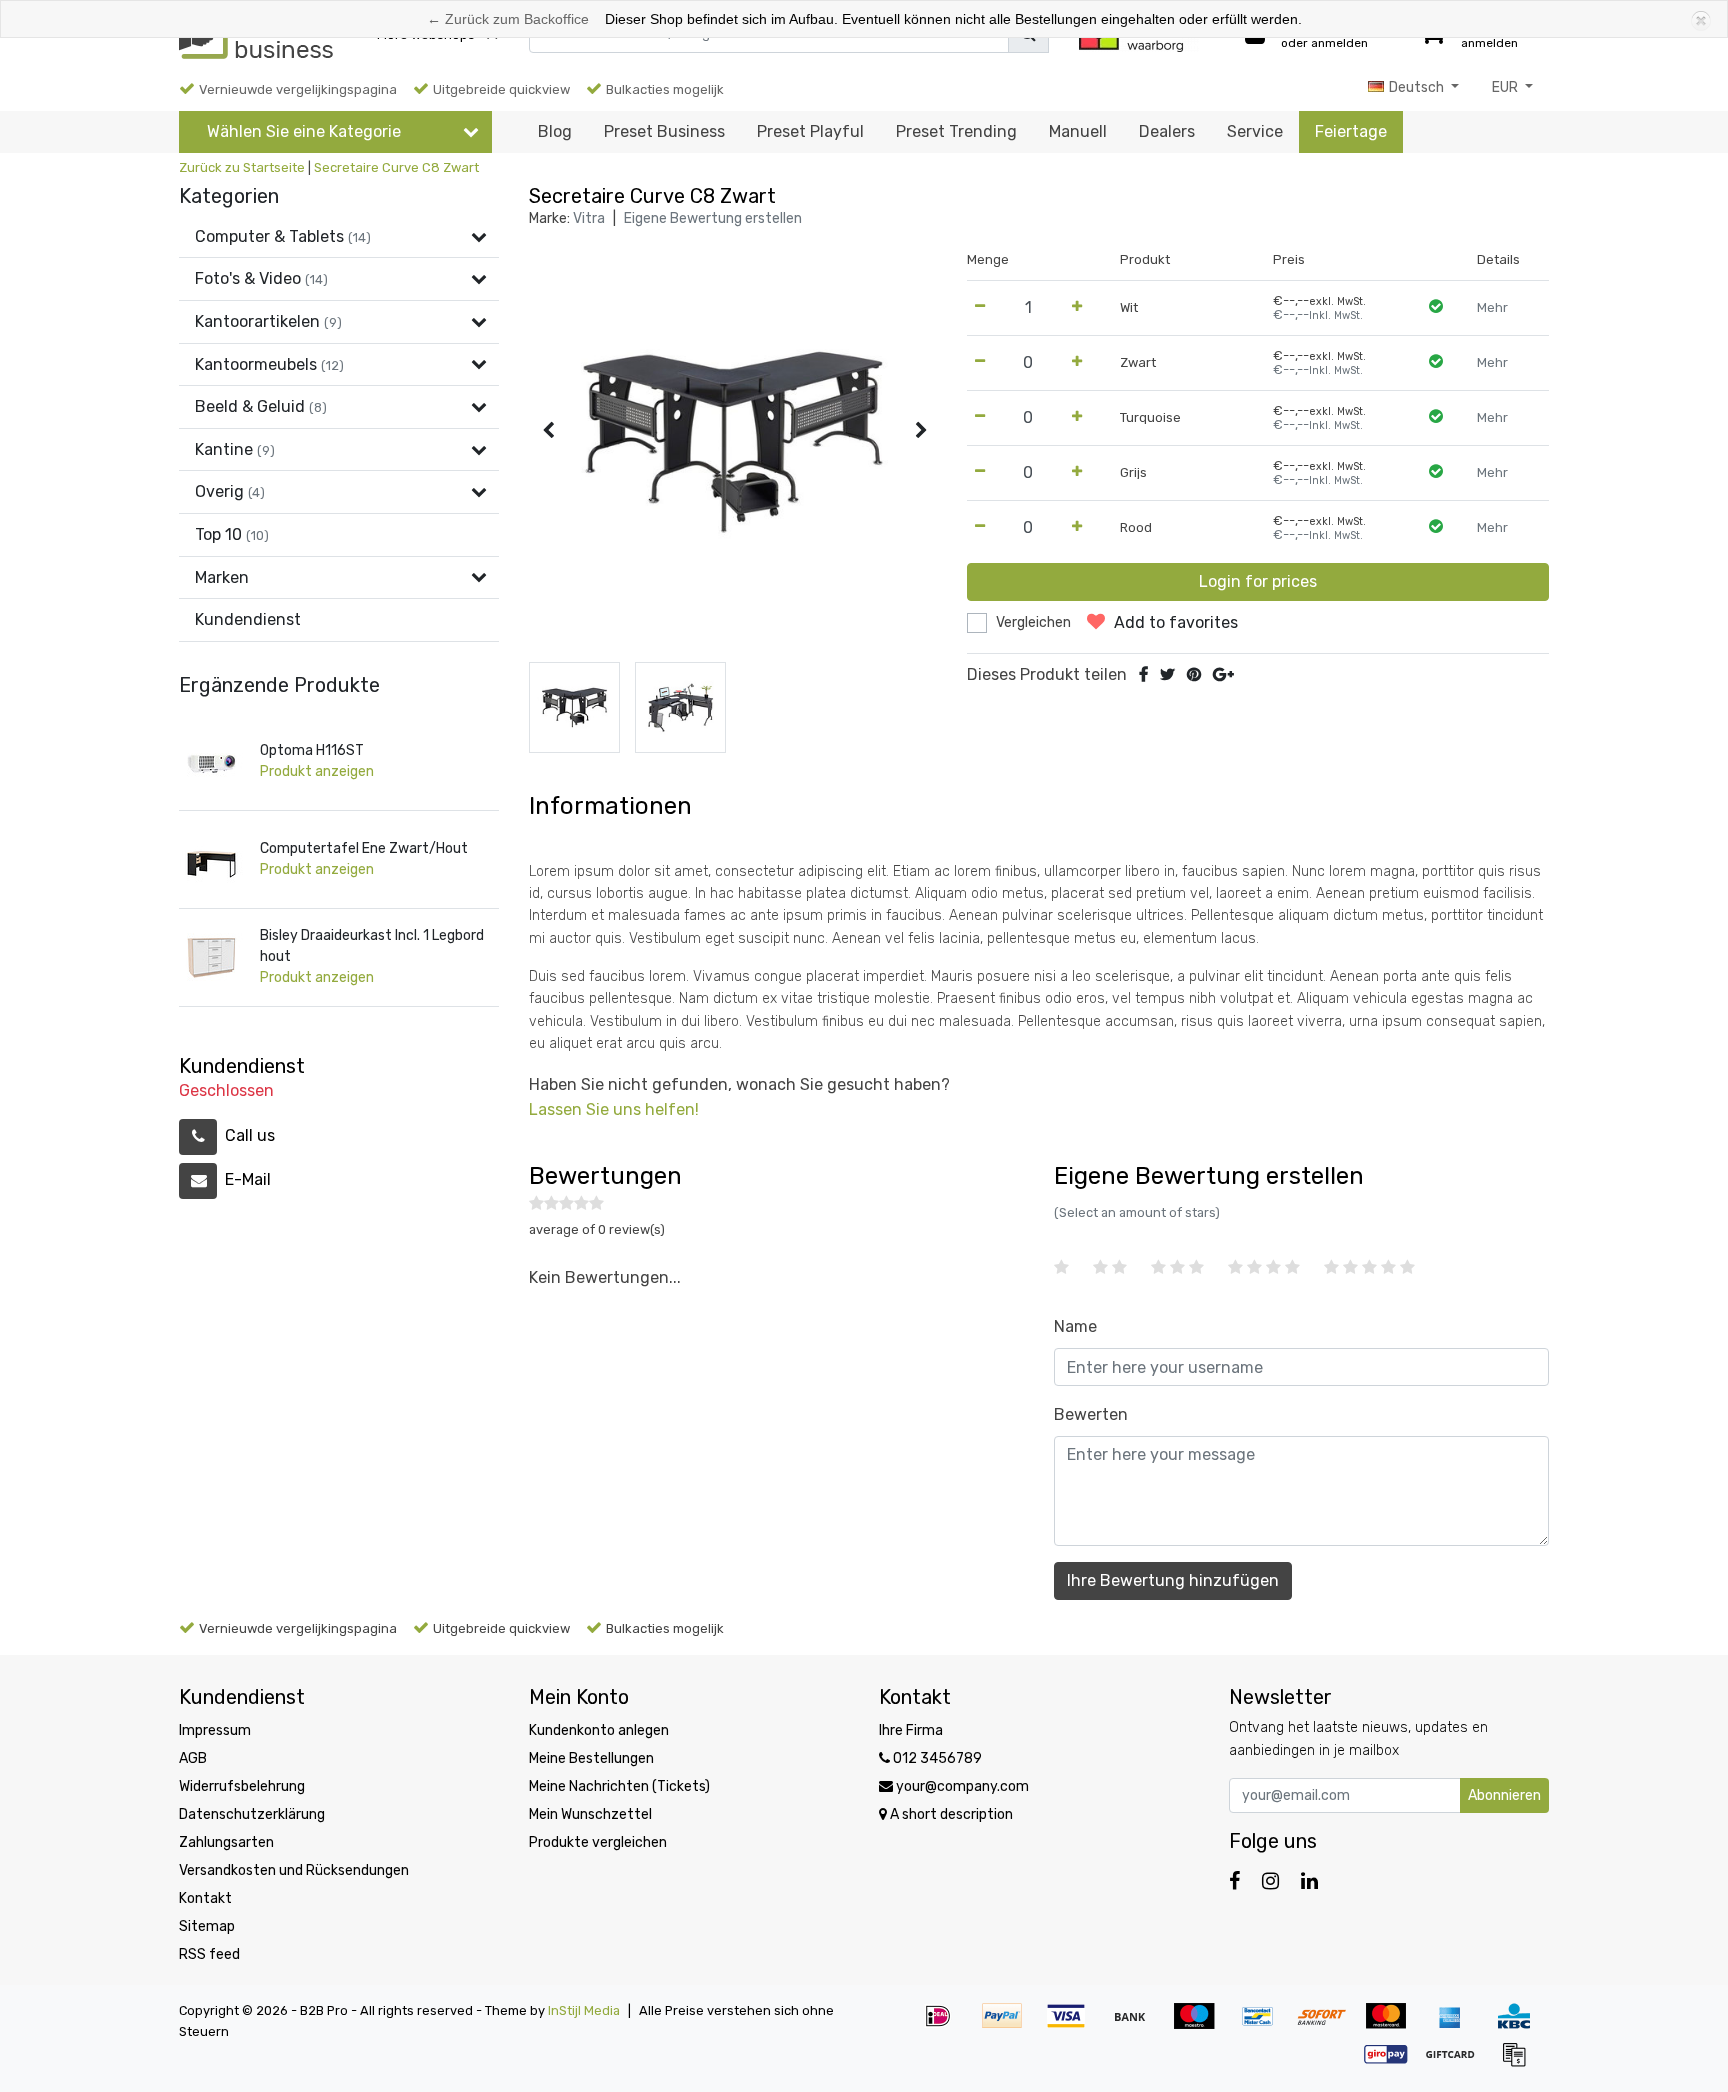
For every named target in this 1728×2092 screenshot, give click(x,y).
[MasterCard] (1393, 2025)
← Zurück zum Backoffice (508, 19)
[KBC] (1519, 2025)
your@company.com (962, 1786)
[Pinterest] (1194, 674)
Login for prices (1258, 581)
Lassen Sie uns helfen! (614, 1109)
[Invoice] (1519, 2063)
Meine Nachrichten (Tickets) (619, 1786)
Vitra (589, 218)
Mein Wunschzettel (590, 1814)
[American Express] (1457, 2025)
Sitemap (207, 1926)
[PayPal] (1009, 2025)
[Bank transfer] (1137, 2025)
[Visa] (1073, 2025)
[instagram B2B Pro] (1270, 1881)
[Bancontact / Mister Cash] (1265, 2025)
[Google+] (1223, 674)
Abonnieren (1504, 1795)
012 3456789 (936, 1758)
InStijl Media (584, 2010)
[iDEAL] (945, 2025)
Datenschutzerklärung (252, 1814)
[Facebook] (1143, 674)
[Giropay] (1393, 2063)
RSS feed (209, 1954)
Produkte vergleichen (598, 1842)
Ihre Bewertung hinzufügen (1173, 1580)
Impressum (215, 1730)
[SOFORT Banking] (1329, 2025)
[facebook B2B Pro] (1234, 1881)
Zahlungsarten (226, 1842)
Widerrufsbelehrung (242, 1786)
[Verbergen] (1699, 19)
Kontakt (205, 1898)
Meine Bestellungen (591, 1758)
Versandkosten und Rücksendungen (294, 1870)
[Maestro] (1201, 2025)
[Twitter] (1167, 674)
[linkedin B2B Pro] (1309, 1881)
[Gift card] (1457, 2063)
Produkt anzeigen (317, 771)
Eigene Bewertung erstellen (713, 218)
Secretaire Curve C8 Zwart (396, 167)
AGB (193, 1758)
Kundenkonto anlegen (599, 1730)
